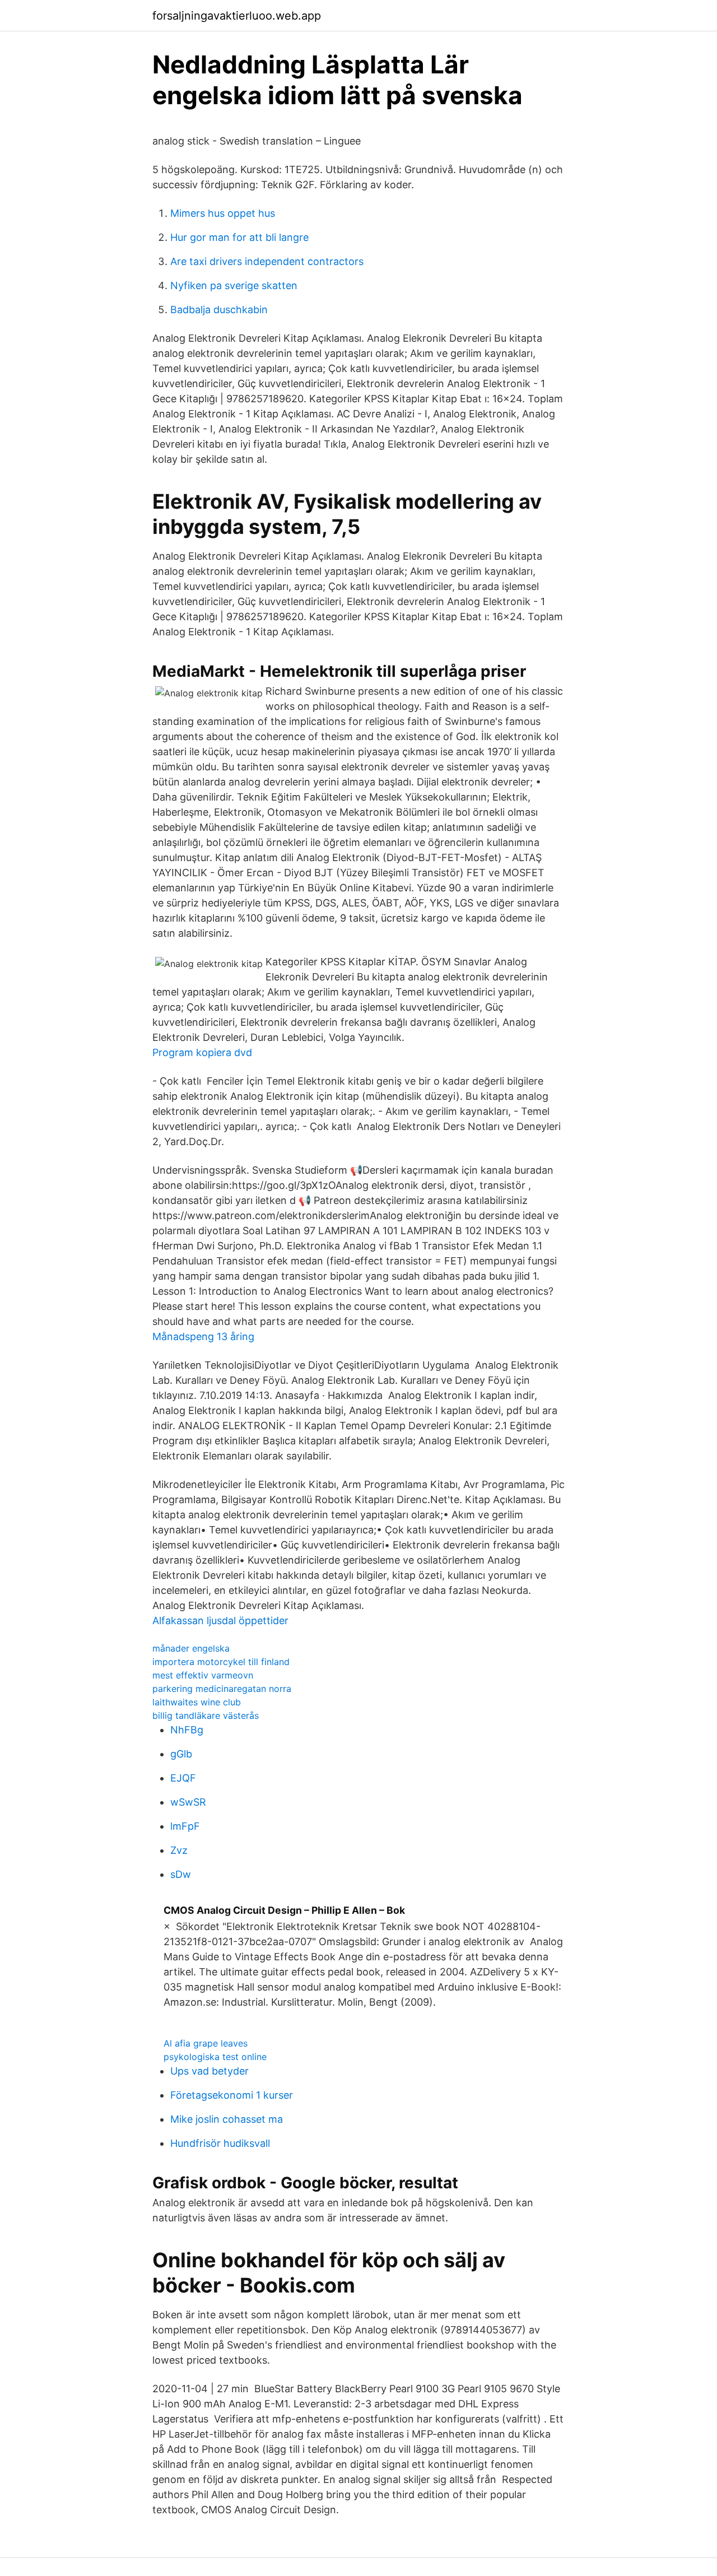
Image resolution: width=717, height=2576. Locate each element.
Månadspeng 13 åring (203, 1336)
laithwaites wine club (197, 1702)
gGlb (181, 1754)
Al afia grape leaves (206, 2043)
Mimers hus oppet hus (223, 213)
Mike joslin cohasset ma (227, 2119)
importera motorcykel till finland (221, 1662)
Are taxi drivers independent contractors (267, 261)
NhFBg (187, 1730)
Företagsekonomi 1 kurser (232, 2095)
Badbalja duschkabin (219, 310)
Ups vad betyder (209, 2071)
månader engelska (191, 1648)
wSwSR (188, 1802)
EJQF (183, 1778)
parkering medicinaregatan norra (222, 1689)
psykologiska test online (215, 2057)
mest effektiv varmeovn (203, 1675)
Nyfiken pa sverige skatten (234, 285)
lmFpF (185, 1826)
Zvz (179, 1850)
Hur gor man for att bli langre (239, 237)
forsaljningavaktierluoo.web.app (237, 16)
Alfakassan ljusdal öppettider (220, 1621)
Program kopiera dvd (202, 1052)
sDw (181, 1874)
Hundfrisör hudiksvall (220, 2143)
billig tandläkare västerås (206, 1715)
